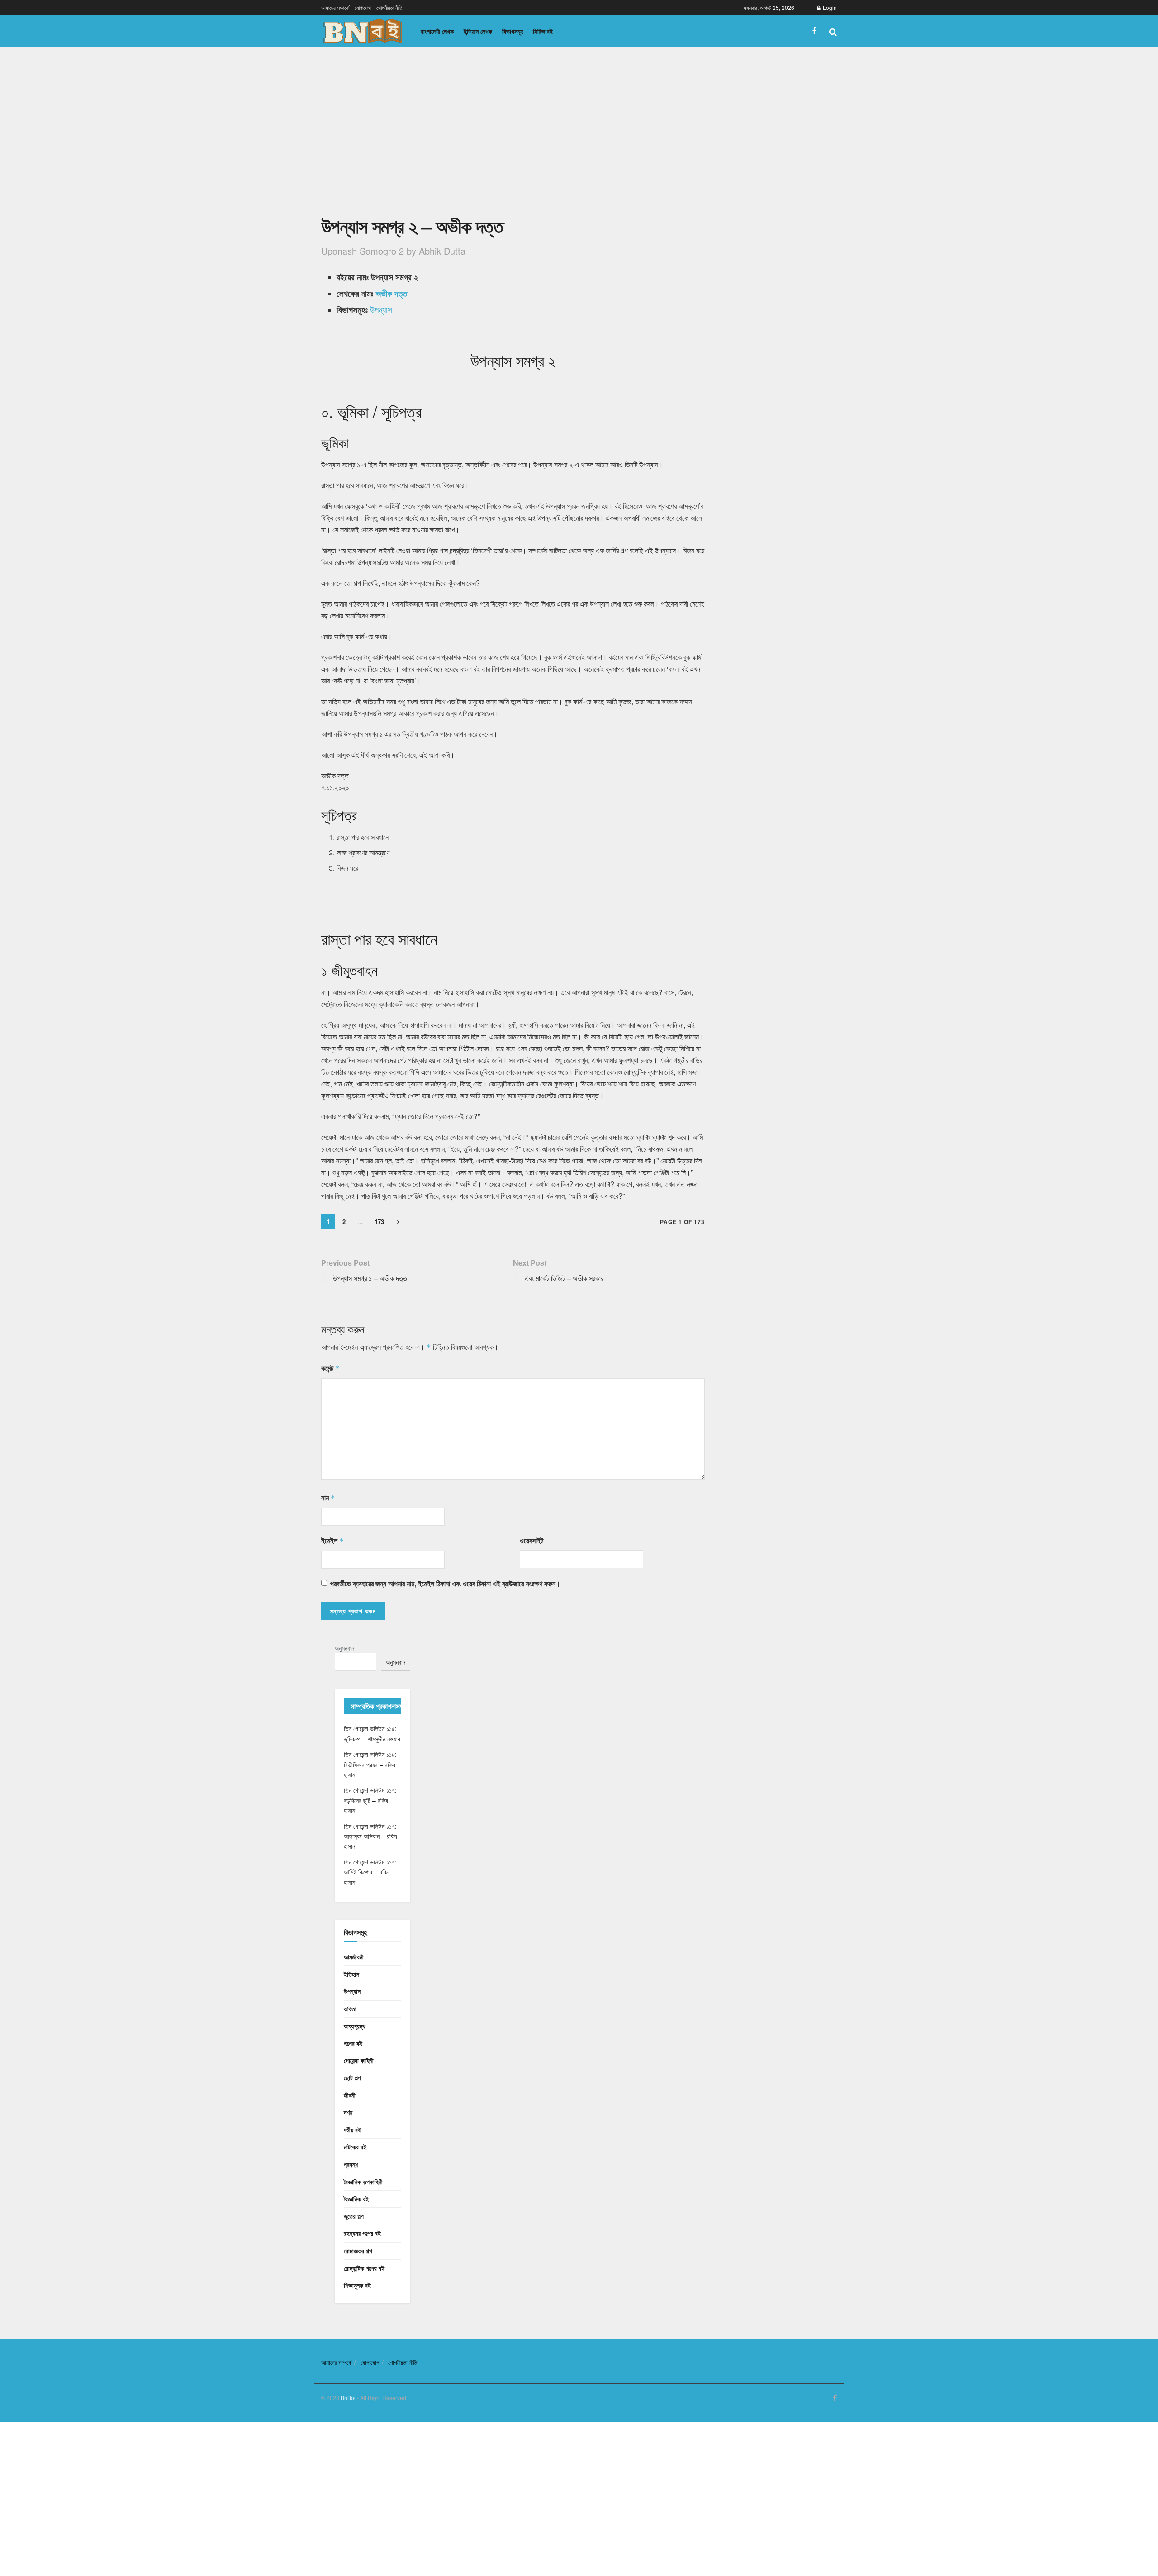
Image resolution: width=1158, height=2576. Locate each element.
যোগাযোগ (363, 7)
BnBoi (348, 2398)
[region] (513, 137)
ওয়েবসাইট (532, 1540)
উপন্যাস (381, 309)
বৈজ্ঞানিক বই (356, 2199)
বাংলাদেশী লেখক (437, 31)
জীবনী (350, 2095)
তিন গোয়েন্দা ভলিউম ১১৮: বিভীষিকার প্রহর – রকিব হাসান (370, 1764)
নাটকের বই (355, 2147)
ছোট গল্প (352, 2078)
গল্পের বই (353, 2043)
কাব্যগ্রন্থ (355, 2026)
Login (829, 7)
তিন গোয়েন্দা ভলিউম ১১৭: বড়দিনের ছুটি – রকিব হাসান (370, 1800)
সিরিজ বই (543, 31)
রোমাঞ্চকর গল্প (358, 2251)
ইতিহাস (351, 1974)
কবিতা (350, 2009)
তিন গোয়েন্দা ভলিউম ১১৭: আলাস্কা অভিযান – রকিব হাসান (370, 1836)
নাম (328, 1497)
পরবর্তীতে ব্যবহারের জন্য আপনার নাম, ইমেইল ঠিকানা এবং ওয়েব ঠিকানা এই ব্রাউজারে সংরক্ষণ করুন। (445, 1583)
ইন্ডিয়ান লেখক (478, 31)
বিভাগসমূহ (513, 31)
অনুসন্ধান (344, 1648)
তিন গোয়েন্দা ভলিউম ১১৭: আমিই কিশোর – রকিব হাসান (370, 1872)
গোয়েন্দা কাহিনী (359, 2060)
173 (379, 1222)
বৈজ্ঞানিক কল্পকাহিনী (363, 2182)
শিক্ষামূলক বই (357, 2285)
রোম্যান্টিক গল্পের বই (364, 2268)
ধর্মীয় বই (352, 2130)
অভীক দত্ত (391, 293)
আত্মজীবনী (354, 1957)
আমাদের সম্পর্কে (335, 7)
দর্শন (348, 2112)
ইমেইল (332, 1540)
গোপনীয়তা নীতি (389, 7)
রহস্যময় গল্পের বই (362, 2233)
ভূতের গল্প (354, 2216)
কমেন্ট (330, 1368)
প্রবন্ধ (351, 2164)
